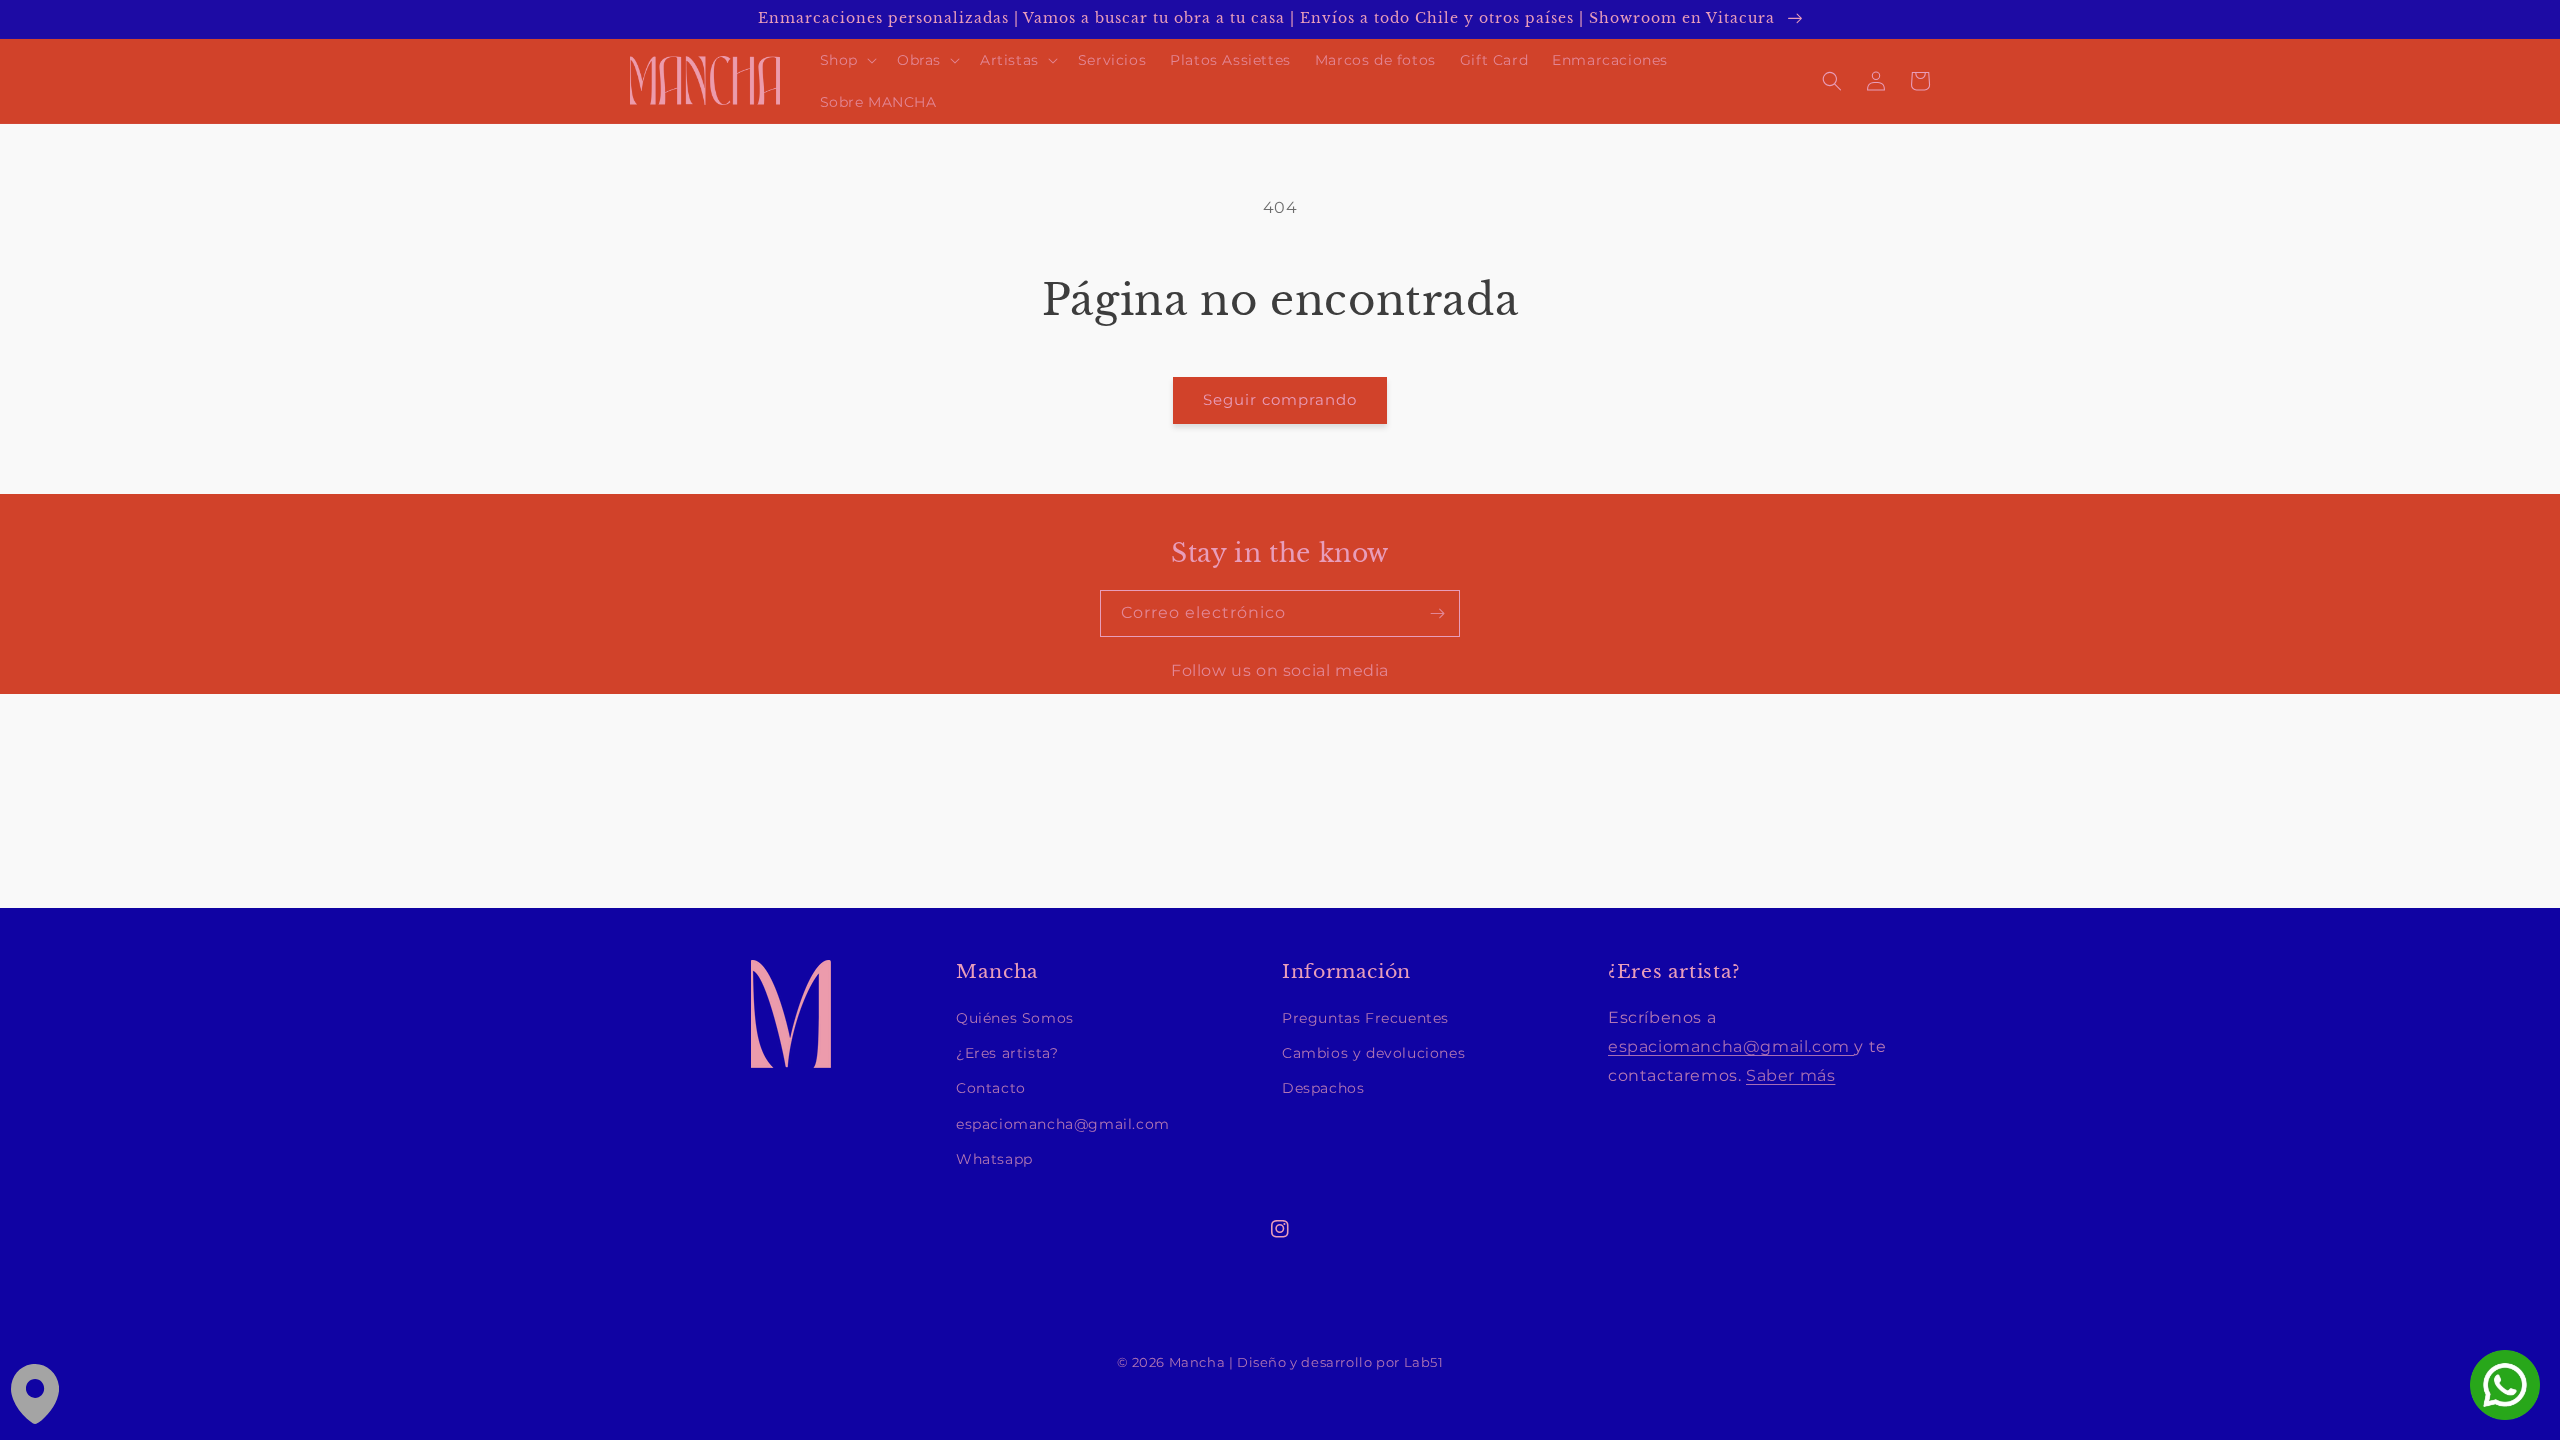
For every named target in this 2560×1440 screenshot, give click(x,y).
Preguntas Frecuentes (1365, 1018)
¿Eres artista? (1007, 1053)
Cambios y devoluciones (1373, 1053)
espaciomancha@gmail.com (1063, 1124)
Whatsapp (994, 1159)
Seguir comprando (1280, 399)
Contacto (991, 1088)
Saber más (1790, 1075)
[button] (846, 60)
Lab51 (1424, 1362)
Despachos (1323, 1088)
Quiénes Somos (1015, 1018)
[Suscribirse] (1437, 613)
